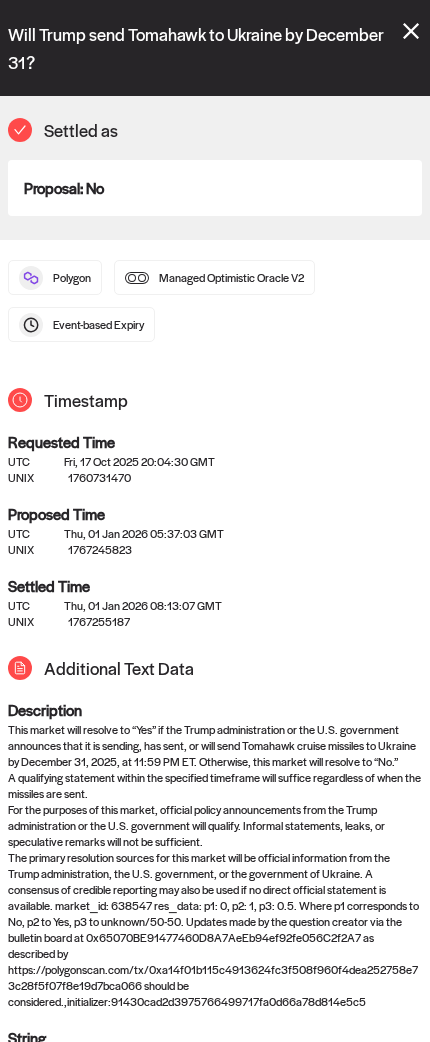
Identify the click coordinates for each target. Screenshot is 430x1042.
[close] (411, 31)
